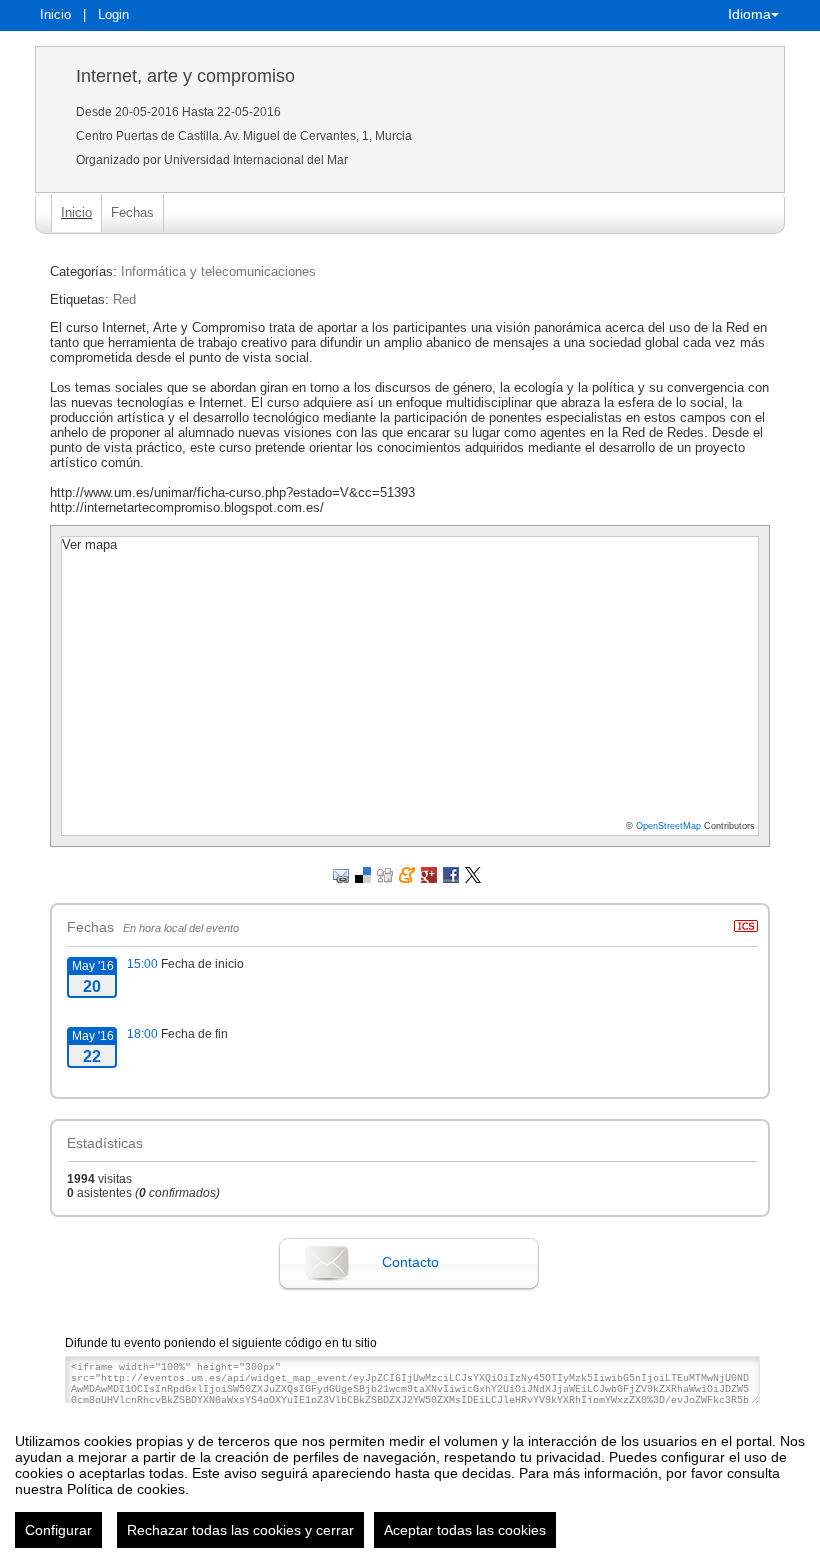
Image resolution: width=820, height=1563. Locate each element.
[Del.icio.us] (363, 874)
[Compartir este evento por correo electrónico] (341, 874)
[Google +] (429, 874)
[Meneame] (407, 874)
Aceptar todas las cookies (465, 1530)
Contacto (410, 1262)
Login (113, 14)
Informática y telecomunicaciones (218, 271)
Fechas (132, 212)
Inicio (55, 14)
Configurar (58, 1530)
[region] (410, 1483)
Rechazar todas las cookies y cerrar (240, 1530)
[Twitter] (473, 874)
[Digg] (385, 874)
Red (124, 299)
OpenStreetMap (668, 826)
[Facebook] (451, 874)
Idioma (749, 14)
